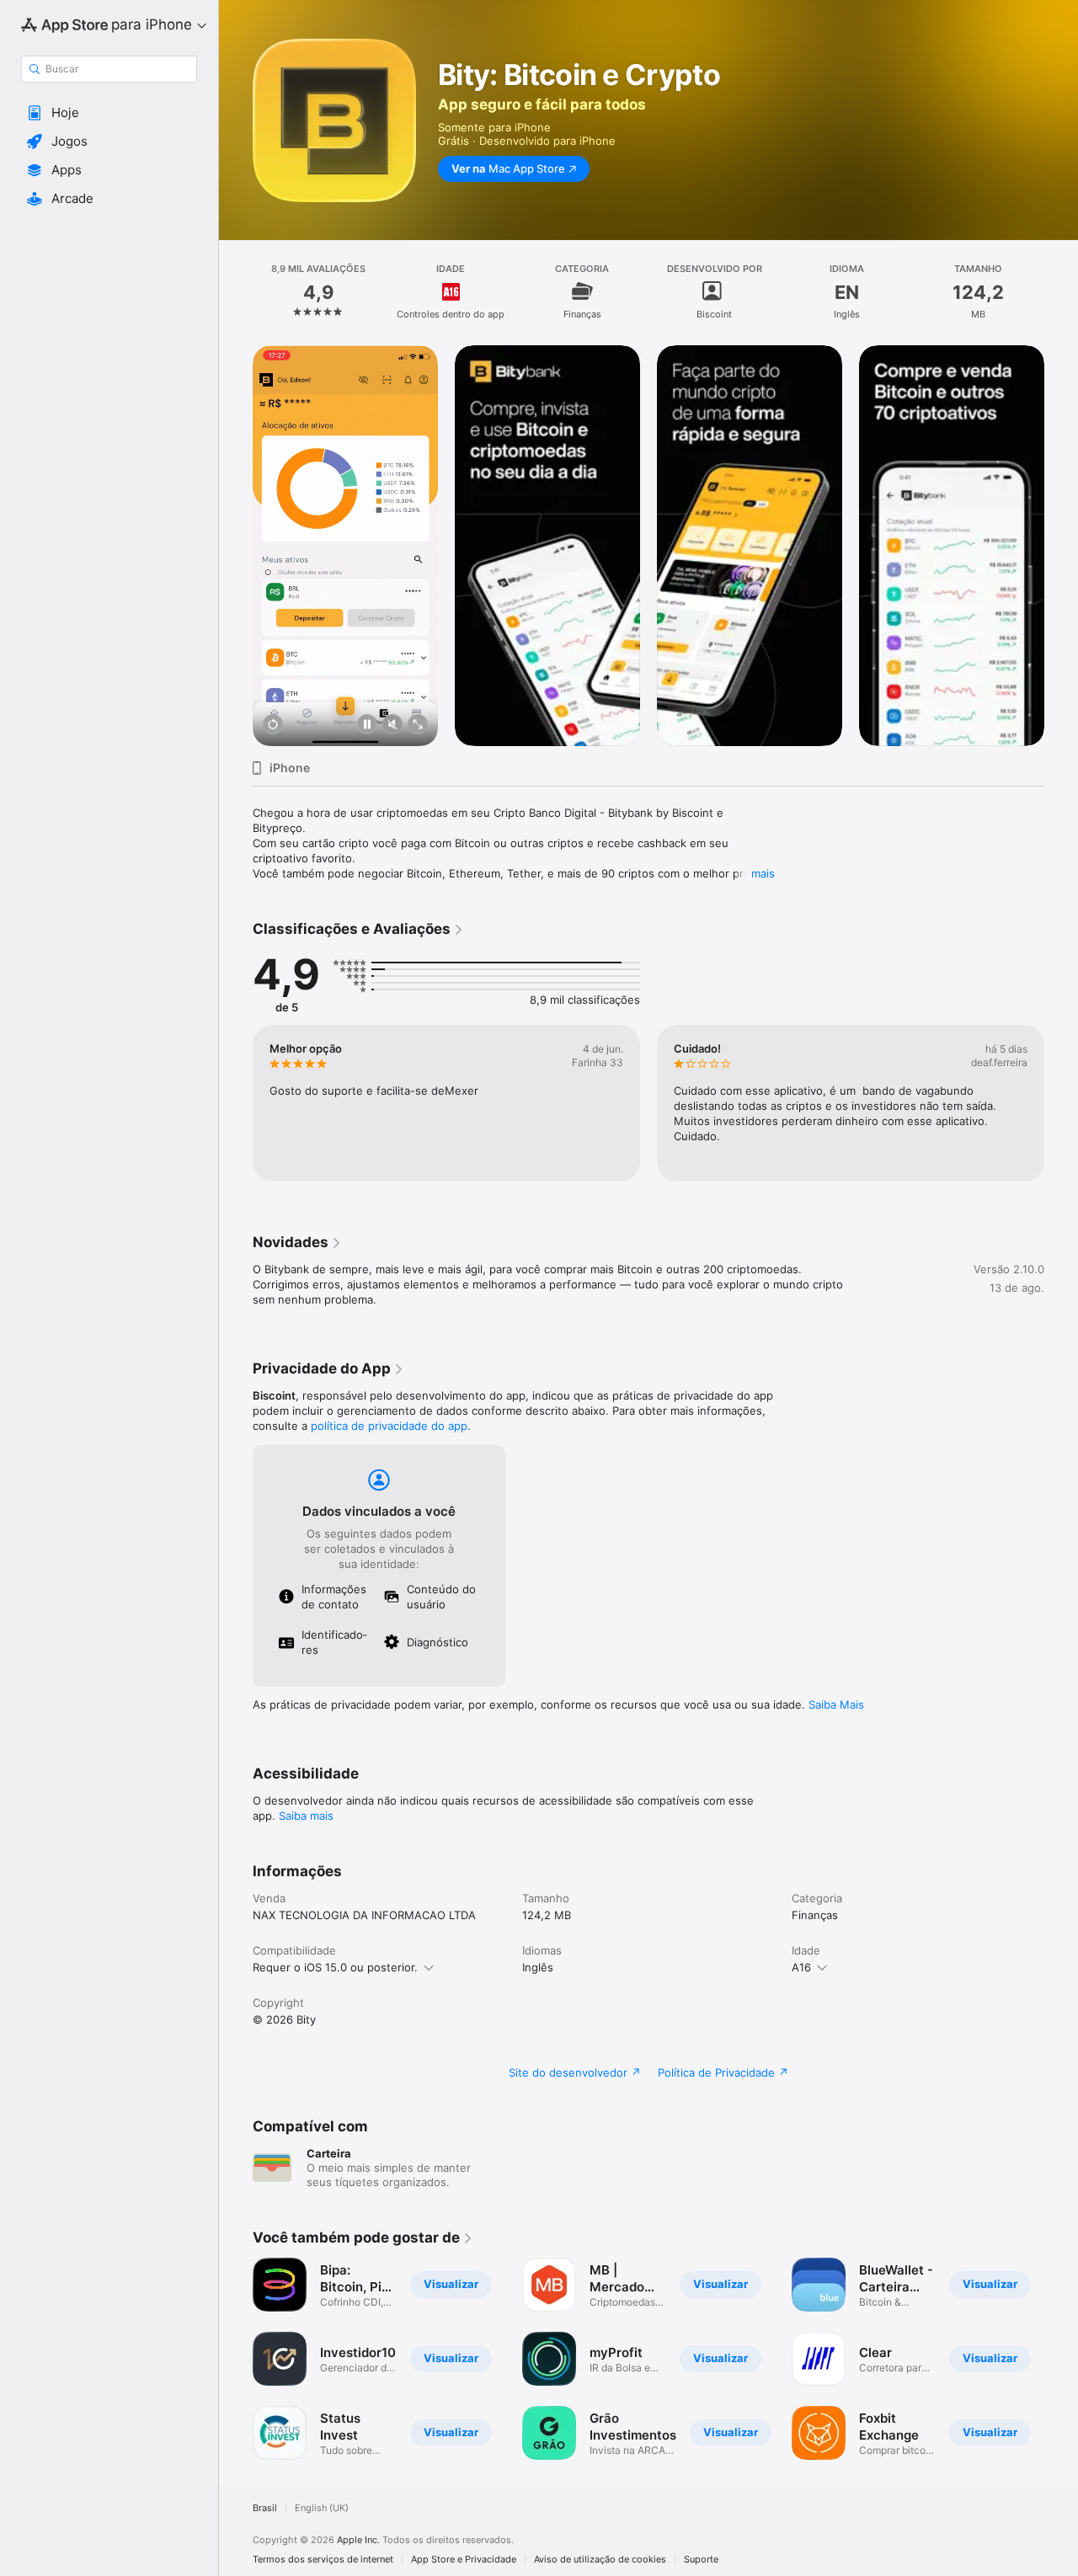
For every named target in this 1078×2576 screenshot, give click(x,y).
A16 (801, 1967)
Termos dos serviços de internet (323, 2560)
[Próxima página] (1061, 546)
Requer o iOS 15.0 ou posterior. (335, 1967)
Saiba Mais (836, 1704)
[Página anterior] (236, 546)
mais (763, 873)
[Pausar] (367, 725)
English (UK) (322, 2508)
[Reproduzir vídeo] (273, 725)
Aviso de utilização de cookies (600, 2560)
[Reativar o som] (392, 725)
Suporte (701, 2560)
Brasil (265, 2508)
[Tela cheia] (418, 725)
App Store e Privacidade (464, 2560)
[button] (109, 113)
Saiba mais (306, 1816)
